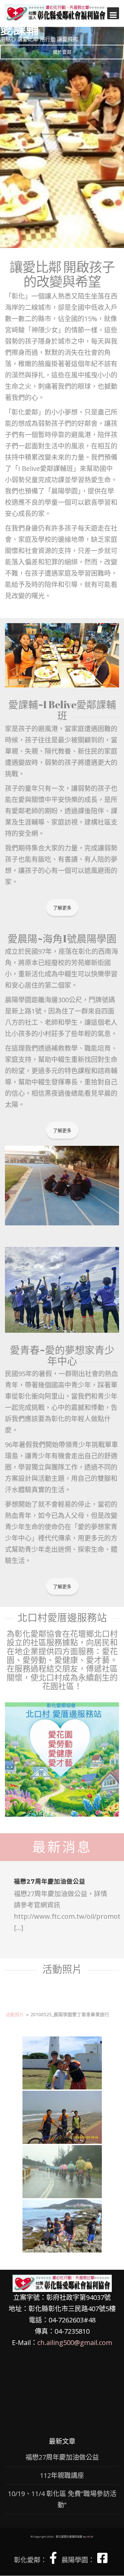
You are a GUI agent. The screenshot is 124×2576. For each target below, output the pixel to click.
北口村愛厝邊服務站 (62, 1617)
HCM (90, 2536)
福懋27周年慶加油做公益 (50, 1882)
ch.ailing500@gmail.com (75, 2342)
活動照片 (15, 2014)
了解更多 (62, 908)
